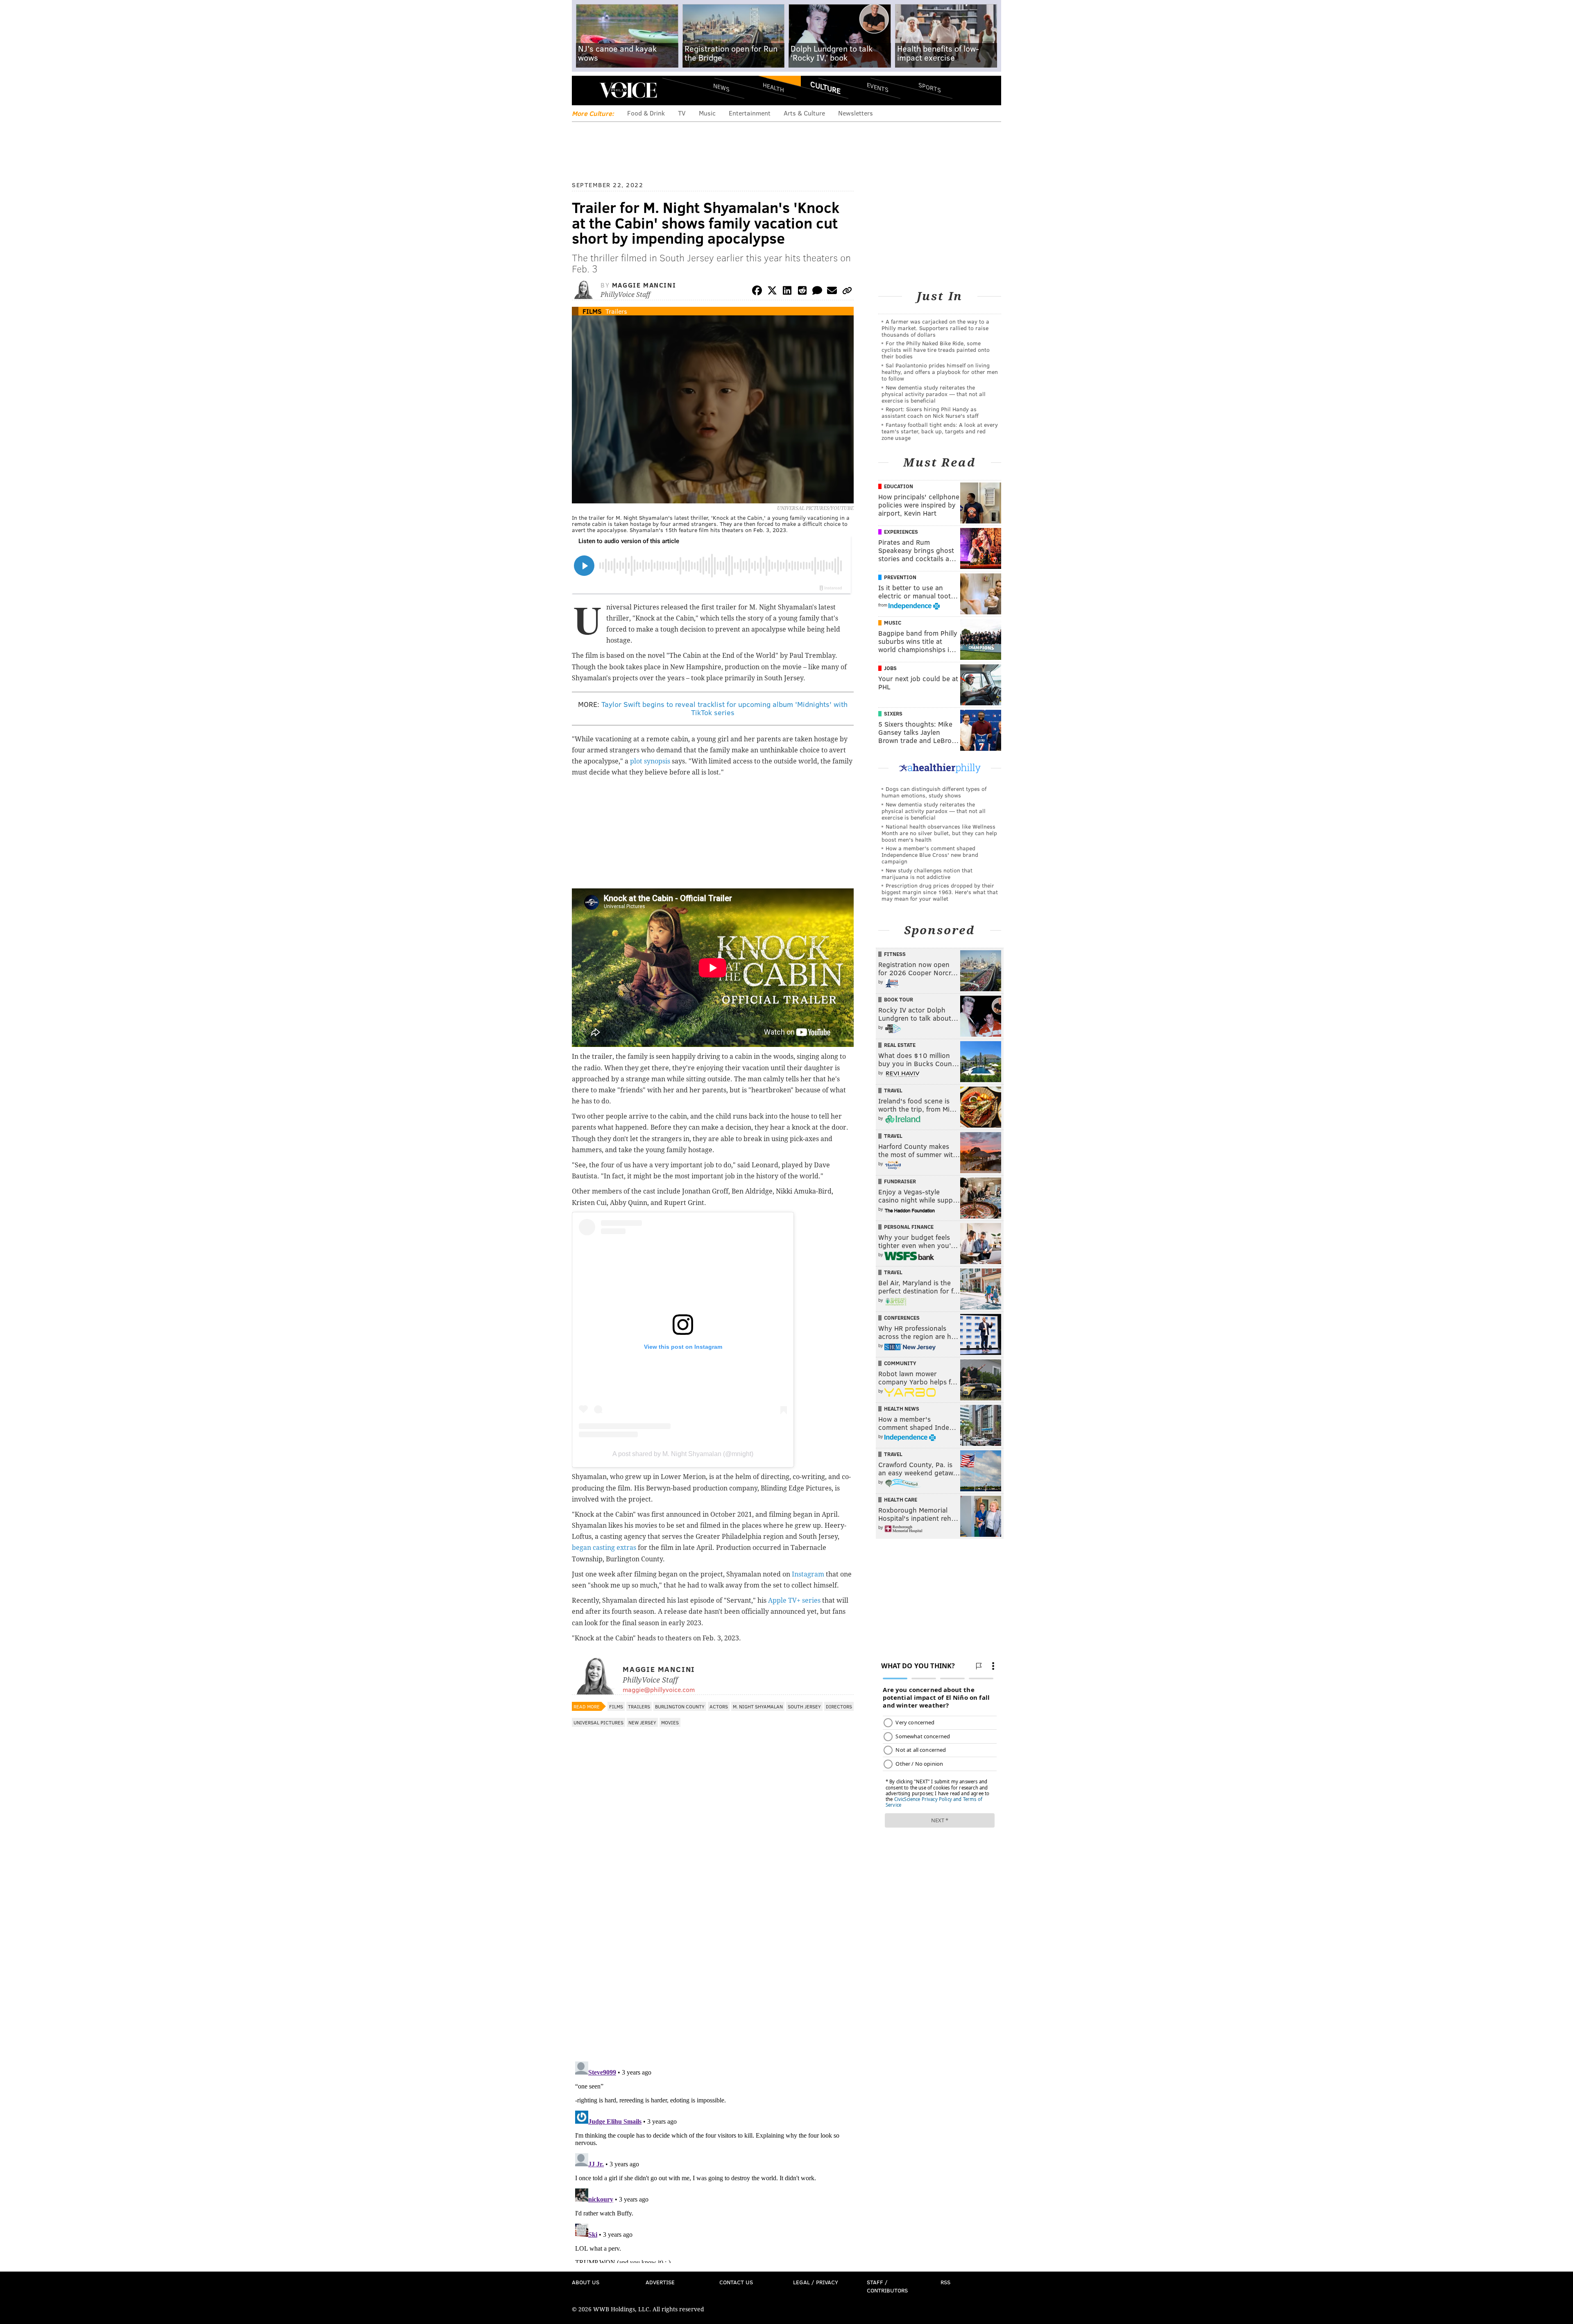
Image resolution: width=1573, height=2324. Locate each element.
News (721, 87)
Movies (670, 1722)
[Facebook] (757, 292)
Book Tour (899, 999)
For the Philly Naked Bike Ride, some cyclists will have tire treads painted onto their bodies (936, 350)
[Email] (832, 292)
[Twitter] (772, 292)
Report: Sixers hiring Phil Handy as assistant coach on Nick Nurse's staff (930, 412)
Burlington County (680, 1706)
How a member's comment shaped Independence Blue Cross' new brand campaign (930, 855)
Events (878, 87)
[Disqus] (713, 1949)
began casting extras (604, 1548)
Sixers (893, 714)
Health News (902, 1409)
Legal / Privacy (816, 2282)
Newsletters (856, 113)
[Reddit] (802, 292)
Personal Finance (909, 1227)
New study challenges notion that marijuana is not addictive (927, 873)
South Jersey (804, 1706)
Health (773, 87)
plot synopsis (650, 761)
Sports (930, 87)
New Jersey (642, 1722)
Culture (825, 87)
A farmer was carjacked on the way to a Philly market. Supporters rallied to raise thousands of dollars (935, 328)
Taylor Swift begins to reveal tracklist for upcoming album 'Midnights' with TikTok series (724, 708)
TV (682, 113)
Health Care (901, 1500)
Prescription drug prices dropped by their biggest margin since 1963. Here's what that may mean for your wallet (940, 892)
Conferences (902, 1318)
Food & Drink (646, 113)
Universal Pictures (598, 1722)
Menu (585, 90)
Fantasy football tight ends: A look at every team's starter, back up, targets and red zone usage (940, 431)
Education (899, 486)
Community (900, 1363)
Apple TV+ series (794, 1600)
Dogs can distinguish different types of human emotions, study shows (934, 792)
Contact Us (736, 2282)
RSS (945, 2282)
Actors (719, 1706)
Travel (893, 1090)
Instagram (808, 1574)
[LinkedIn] (787, 292)
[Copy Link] (847, 292)
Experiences (901, 532)
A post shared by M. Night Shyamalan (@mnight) (683, 1454)
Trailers (616, 311)
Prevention (900, 577)
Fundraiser (900, 1181)
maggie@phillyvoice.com (659, 1689)
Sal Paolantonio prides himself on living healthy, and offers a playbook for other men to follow (940, 372)
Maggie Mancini (644, 285)
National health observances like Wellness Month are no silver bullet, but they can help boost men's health (939, 833)
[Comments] (817, 292)
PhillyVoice (628, 90)
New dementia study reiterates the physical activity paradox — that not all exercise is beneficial (934, 394)
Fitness (895, 954)
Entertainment (750, 113)
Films (592, 311)
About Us (586, 2282)
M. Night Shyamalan (758, 1706)
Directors (839, 1706)
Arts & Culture (804, 113)
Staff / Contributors (887, 2286)
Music (707, 113)
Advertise (660, 2282)
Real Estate (900, 1045)
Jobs (890, 668)
